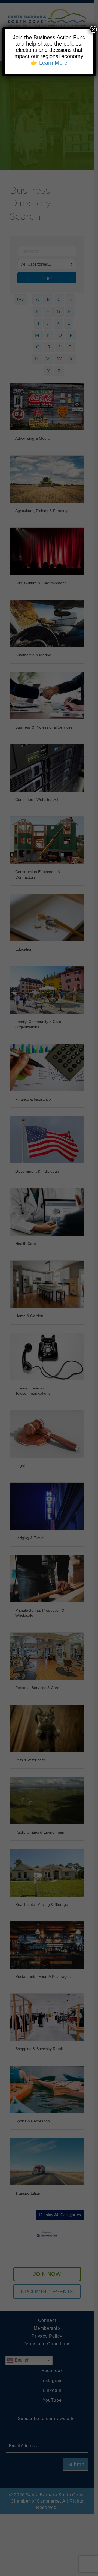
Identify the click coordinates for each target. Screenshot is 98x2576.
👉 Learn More (49, 63)
